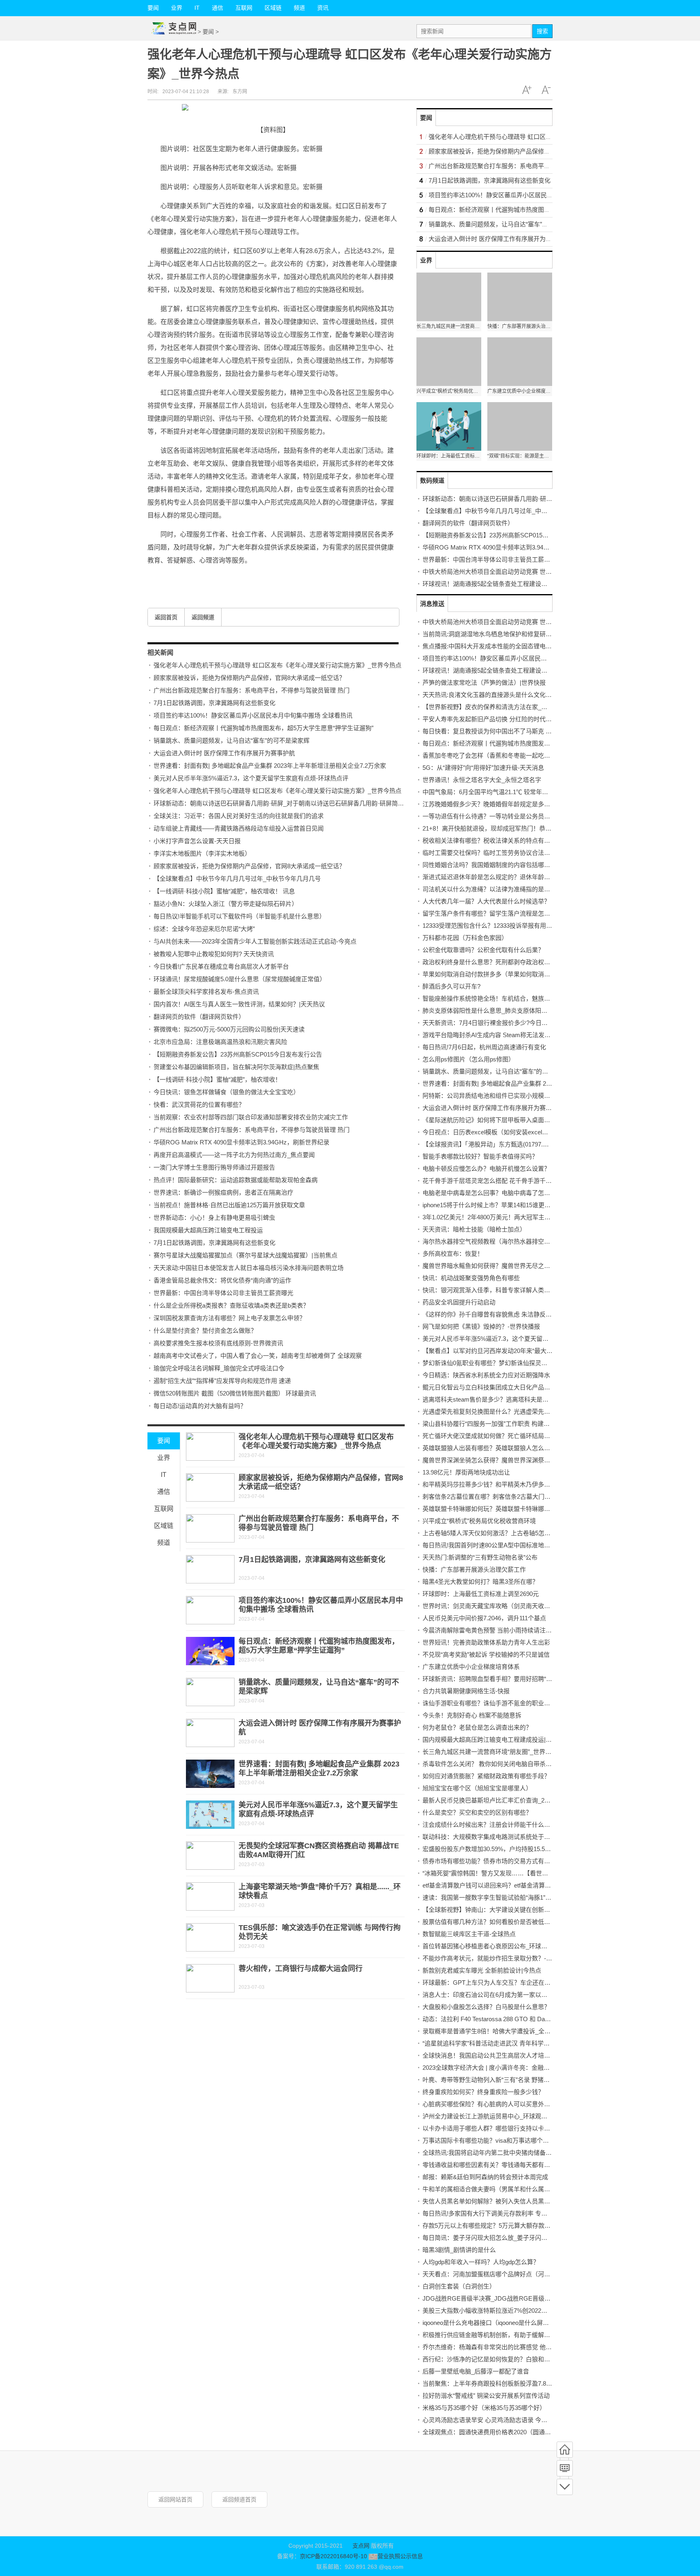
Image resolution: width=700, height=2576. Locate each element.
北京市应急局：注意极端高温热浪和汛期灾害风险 (220, 1042)
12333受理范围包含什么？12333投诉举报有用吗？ (490, 926)
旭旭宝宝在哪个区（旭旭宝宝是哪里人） (477, 1788)
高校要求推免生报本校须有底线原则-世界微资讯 (218, 1343)
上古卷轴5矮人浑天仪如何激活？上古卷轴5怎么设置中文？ (502, 1533)
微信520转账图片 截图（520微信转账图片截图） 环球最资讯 (235, 1393)
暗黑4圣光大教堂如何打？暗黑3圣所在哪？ (480, 1582)
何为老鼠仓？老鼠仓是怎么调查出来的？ (477, 1727)
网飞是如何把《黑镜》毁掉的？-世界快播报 (481, 1326)
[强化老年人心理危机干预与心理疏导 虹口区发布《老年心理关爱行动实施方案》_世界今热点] (210, 1447)
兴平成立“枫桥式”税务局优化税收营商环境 (479, 1521)
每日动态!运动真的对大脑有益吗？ (200, 1406)
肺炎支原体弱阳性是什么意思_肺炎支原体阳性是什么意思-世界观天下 (516, 1011)
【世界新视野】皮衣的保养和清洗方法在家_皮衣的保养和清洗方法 (512, 707)
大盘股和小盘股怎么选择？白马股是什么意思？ (486, 2007)
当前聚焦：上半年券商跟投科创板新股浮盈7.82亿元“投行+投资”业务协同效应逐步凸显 (538, 2383)
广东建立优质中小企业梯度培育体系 (471, 1667)
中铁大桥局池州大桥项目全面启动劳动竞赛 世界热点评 (496, 572)
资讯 (323, 8)
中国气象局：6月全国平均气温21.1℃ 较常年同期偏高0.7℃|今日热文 (514, 792)
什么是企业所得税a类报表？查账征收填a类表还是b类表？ (231, 1305)
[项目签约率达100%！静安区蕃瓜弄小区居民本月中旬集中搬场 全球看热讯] (210, 1610)
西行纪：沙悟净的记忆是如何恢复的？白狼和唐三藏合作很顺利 (508, 2359)
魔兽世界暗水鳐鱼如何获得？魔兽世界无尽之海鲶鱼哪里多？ (505, 1266)
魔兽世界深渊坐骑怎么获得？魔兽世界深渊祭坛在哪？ (495, 1460)
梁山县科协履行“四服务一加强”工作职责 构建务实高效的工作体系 (510, 1424)
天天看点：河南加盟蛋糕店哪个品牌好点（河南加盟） (495, 2274)
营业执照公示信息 (400, 2556)
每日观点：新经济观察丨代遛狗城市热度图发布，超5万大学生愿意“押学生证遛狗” (264, 728)
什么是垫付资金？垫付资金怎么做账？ (205, 1331)
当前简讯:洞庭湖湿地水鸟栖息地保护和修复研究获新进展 (499, 634)
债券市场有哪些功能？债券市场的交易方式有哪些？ (492, 1861)
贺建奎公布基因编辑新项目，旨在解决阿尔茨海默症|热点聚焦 (236, 1067)
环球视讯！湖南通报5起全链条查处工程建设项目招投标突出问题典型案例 (521, 584)
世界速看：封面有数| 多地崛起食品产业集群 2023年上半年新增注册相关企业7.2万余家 (270, 766)
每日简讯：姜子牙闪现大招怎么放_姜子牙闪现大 (488, 2238)
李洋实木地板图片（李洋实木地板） (202, 853)
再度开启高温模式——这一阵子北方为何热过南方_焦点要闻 (234, 1155)
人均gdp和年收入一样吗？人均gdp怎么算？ (481, 2262)
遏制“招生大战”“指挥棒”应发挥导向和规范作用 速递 (222, 1381)
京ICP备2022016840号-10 (333, 2556)
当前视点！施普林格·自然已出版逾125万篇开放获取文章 (229, 1205)
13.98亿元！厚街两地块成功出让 (466, 1472)
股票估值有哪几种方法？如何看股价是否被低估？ (489, 1922)
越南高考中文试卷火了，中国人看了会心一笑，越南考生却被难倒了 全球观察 (258, 1356)
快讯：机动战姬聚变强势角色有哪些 (471, 1278)
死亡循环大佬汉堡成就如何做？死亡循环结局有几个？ (495, 1436)
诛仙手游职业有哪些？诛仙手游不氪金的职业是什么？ (495, 1703)
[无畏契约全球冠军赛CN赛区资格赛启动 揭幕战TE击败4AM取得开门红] (210, 1856)
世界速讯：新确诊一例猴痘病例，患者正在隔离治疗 (223, 1192)
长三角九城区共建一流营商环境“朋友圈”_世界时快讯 (493, 1752)
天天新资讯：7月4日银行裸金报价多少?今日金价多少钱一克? (505, 1023)
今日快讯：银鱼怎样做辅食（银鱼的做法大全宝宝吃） (226, 1092)
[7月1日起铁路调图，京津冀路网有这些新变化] (210, 1569)
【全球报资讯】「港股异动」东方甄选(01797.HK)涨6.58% (499, 1144)
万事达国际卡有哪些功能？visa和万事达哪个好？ (489, 2140)
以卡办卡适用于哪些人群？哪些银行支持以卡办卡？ (492, 2128)
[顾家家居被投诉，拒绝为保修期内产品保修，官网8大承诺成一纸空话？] (210, 1487)
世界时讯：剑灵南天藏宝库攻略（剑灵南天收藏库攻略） (498, 1606)
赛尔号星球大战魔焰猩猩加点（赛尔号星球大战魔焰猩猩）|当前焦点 (245, 1255)
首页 (565, 2450)
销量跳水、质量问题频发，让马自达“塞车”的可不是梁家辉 (232, 740)
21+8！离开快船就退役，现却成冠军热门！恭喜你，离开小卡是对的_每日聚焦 (528, 828)
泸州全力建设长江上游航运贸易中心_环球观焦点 (488, 2116)
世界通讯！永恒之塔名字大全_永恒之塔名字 (482, 780)
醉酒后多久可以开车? (451, 986)
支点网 (361, 2546)
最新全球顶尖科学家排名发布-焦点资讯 (206, 992)
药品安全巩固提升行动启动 (459, 1302)
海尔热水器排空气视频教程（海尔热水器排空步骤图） (495, 1241)
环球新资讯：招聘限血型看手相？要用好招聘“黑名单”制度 (500, 1679)
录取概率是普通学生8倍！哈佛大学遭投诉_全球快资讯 (496, 2031)
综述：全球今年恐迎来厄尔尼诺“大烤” (204, 929)
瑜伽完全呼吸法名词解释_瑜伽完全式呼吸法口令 (219, 1368)
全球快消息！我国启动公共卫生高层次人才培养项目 (492, 2055)
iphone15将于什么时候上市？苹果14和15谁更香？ (490, 1205)
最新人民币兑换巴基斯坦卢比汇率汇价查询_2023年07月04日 (504, 1800)
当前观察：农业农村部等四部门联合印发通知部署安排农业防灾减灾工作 (251, 1117)
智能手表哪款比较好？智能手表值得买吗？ (480, 1156)
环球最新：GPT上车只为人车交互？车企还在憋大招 (493, 1983)
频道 (299, 8)
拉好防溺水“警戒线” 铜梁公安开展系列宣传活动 (486, 2396)
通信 (218, 8)
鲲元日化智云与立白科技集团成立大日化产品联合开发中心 (502, 1387)
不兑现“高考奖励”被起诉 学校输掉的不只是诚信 (486, 1654)
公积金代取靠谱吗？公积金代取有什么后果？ (483, 950)
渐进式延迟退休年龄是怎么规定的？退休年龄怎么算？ (495, 877)
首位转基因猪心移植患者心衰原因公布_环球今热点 (491, 1946)
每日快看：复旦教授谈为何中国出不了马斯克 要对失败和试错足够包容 (518, 731)
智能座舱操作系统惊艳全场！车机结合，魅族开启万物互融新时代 (511, 998)
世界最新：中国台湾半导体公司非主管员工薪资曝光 (223, 1293)
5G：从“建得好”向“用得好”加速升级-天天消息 (483, 768)
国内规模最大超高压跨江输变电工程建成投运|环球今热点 (499, 1740)
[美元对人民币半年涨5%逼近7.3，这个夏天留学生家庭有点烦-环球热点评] (210, 1815)
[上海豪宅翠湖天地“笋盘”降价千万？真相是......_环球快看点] (210, 1896)
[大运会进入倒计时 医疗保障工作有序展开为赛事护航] (210, 1733)
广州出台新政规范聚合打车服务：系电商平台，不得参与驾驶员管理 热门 (252, 690)
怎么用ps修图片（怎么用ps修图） (468, 1059)
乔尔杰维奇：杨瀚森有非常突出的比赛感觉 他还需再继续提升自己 (511, 2347)
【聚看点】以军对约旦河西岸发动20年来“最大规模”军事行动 (504, 1351)
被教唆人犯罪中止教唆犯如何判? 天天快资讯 (214, 954)
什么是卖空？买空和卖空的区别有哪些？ (477, 1812)
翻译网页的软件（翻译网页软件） (199, 1017)
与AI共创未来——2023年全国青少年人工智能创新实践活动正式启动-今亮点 (255, 941)
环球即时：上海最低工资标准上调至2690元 (481, 1594)
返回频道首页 (239, 2499)
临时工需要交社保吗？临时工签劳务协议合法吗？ (489, 853)
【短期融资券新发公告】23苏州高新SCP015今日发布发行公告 (238, 1054)
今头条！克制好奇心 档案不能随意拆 (472, 1715)
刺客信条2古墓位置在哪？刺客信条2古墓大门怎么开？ (496, 1497)
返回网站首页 (175, 2499)
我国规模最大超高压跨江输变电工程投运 (208, 1230)
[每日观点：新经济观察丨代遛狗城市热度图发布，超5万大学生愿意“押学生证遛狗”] (210, 1651)
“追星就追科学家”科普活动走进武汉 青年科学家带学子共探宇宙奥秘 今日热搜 (526, 2043)
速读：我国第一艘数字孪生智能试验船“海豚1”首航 (490, 1897)
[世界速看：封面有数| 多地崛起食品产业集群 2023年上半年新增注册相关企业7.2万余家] (210, 1774)
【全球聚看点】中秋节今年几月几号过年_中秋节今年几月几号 (237, 879)
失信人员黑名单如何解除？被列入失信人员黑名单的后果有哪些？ (511, 2201)
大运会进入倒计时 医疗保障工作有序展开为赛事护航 (224, 753)
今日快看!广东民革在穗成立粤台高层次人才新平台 (221, 966)
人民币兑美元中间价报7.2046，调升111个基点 (484, 1618)
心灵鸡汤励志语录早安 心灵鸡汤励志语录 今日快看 (491, 2420)
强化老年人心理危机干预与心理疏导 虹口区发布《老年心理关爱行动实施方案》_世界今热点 (277, 665)
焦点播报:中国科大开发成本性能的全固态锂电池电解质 (496, 646)
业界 (177, 8)
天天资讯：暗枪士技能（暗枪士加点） (474, 1229)
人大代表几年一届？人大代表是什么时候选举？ (486, 901)
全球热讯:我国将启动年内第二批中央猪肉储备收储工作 (496, 2153)
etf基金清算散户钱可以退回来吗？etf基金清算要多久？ (496, 1885)
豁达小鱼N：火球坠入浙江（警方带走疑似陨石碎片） (226, 904)
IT (197, 8)
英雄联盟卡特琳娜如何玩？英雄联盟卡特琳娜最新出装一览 (502, 1509)
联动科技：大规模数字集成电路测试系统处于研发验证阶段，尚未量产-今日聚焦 (530, 1837)
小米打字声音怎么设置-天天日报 (197, 841)
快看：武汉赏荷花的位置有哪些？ (199, 1105)
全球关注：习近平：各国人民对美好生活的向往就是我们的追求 (239, 816)
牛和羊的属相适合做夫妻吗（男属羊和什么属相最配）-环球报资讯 (512, 2189)
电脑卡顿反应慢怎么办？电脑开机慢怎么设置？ (486, 1169)
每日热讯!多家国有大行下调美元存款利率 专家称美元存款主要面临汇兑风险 (524, 2213)
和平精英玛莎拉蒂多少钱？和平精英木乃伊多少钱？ (492, 1484)
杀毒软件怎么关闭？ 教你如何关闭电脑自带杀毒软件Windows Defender (518, 1764)
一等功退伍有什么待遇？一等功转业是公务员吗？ (489, 816)
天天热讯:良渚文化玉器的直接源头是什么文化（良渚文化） (502, 695)
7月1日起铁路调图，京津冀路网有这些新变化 (214, 703)
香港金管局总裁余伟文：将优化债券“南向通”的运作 (222, 1280)
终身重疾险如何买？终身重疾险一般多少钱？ (483, 2092)
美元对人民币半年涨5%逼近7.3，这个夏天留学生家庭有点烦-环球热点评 (251, 778)
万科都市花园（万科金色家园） (465, 938)
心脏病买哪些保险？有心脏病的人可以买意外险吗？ (492, 2104)
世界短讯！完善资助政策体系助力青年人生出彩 (486, 1642)
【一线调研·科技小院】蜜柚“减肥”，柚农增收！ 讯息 (224, 891)
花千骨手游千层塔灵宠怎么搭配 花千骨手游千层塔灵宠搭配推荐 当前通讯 (521, 1181)
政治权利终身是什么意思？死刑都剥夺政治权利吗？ (492, 962)
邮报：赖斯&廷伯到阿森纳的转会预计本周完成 (485, 2177)
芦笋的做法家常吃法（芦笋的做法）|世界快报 (484, 683)
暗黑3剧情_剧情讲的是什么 (459, 2250)
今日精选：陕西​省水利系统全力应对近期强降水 (486, 1375)
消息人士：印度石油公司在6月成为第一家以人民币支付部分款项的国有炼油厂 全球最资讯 (543, 1995)
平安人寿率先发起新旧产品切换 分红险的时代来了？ (493, 719)
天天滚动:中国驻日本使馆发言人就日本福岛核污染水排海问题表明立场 (249, 1268)
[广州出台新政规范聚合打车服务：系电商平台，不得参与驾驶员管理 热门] (210, 1528)
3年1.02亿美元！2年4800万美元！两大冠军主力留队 (493, 1217)
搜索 (542, 31)
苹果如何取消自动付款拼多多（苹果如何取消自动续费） (498, 974)
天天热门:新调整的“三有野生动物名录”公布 (480, 1557)
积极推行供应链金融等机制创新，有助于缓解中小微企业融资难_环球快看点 (524, 2335)
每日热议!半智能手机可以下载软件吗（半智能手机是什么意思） (239, 916)
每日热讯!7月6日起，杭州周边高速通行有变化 (484, 1047)
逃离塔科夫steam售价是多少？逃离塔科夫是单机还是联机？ (504, 1399)
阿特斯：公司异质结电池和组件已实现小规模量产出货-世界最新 (509, 1096)
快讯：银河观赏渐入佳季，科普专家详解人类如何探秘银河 (502, 1290)
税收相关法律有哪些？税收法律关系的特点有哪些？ (492, 841)
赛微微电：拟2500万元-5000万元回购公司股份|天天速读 (229, 1029)
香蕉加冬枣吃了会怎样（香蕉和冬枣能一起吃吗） (489, 755)
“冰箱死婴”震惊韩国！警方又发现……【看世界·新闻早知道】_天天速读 (518, 1873)
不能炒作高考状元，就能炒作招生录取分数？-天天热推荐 (499, 1958)
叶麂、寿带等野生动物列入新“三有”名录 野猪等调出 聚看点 (502, 2080)
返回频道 (203, 617)
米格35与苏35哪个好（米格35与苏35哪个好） (484, 2408)
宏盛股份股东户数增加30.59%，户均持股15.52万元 (491, 1849)
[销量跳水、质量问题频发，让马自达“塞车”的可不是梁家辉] (210, 1692)
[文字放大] (527, 90)
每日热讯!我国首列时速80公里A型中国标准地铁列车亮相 (498, 1545)
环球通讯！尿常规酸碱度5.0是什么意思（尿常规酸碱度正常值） (240, 979)
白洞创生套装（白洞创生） (459, 2286)
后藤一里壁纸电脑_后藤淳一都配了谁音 (476, 2371)
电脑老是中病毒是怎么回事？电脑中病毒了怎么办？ (492, 1193)
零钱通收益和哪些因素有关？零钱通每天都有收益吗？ (495, 2165)
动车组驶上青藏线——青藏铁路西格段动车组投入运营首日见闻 (239, 828)
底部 (565, 2487)
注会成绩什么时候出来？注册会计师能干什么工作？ (492, 1825)
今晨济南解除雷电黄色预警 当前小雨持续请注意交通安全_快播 (507, 1630)
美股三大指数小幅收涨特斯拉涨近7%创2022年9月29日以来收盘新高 (514, 2311)
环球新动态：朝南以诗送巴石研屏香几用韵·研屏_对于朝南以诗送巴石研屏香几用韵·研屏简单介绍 (285, 803)
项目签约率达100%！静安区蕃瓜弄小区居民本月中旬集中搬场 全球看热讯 (253, 715)
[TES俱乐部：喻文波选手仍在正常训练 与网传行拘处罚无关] (210, 1937)
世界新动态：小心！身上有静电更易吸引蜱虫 (214, 1218)
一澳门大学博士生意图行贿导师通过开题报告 (214, 1167)
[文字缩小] (546, 90)
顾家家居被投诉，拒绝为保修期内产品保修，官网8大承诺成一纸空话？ (249, 678)
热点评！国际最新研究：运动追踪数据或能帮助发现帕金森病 (236, 1180)
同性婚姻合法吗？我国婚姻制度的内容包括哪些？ (489, 865)
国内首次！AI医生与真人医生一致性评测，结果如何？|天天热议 (239, 1004)
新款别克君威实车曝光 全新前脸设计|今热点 (482, 1970)
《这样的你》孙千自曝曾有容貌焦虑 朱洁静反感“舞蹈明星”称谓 (507, 1314)
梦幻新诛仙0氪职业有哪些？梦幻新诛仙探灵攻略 (488, 1363)
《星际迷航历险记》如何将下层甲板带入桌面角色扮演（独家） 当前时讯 (521, 1120)
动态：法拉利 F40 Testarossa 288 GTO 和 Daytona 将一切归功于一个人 (519, 2019)
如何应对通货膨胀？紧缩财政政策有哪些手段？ (486, 1776)
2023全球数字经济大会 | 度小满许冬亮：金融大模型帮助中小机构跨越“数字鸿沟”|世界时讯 (544, 2068)
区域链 (273, 8)
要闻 (153, 8)
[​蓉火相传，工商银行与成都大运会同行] (210, 1978)
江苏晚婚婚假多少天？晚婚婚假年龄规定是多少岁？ (492, 804)
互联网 (244, 8)
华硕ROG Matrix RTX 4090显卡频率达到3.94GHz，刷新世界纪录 (241, 1142)
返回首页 (166, 617)
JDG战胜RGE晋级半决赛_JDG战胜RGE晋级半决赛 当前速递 (506, 2298)
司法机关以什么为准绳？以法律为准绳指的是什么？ (492, 889)
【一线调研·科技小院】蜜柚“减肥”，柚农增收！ (217, 1079)
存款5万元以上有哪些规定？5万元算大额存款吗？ (490, 2226)
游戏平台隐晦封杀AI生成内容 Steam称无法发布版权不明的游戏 (508, 1035)
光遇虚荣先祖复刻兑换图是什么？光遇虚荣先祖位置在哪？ (502, 1412)
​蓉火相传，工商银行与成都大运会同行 (301, 1969)
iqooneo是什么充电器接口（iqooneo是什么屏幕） (489, 2323)
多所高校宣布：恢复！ (453, 1254)
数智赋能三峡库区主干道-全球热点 (469, 1934)
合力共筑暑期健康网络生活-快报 (466, 1691)
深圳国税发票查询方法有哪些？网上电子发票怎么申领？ (229, 1318)
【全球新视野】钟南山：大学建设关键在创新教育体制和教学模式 (511, 1910)
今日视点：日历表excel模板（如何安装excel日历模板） (497, 1132)
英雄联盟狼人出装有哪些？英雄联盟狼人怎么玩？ (489, 1448)
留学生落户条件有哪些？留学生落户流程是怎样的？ (492, 913)
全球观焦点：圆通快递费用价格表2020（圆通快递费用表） (502, 2432)
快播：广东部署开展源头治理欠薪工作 (474, 1569)
